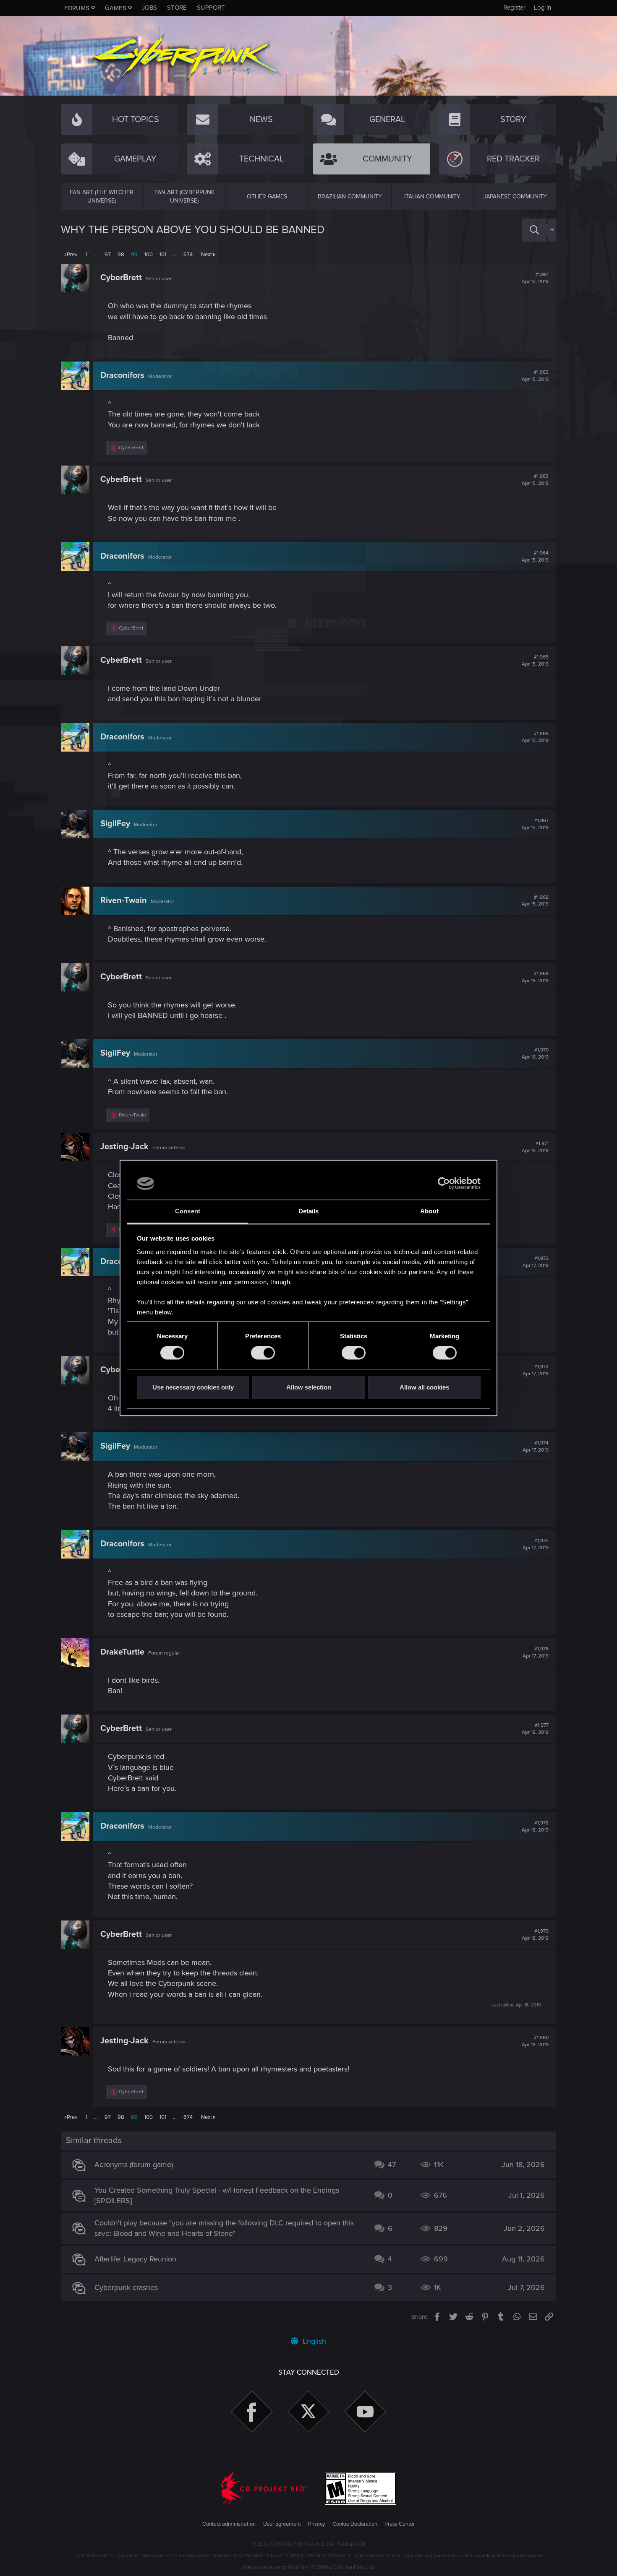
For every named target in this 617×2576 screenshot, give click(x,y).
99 (134, 255)
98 (121, 255)
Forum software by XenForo (309, 2567)
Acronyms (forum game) (134, 2165)
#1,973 (536, 1370)
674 (188, 255)
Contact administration (229, 2524)
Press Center (400, 2524)
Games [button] (116, 8)
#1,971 (535, 1147)
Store (177, 8)
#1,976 (536, 1652)
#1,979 (535, 1935)
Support (211, 8)
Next (207, 255)
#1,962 (535, 376)
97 (108, 255)
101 (163, 255)
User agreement (282, 2524)
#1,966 (535, 737)
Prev (72, 255)
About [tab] (429, 1211)
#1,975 (536, 1544)
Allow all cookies (424, 1387)
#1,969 (535, 977)
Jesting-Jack (124, 1147)
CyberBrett (121, 278)
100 (149, 255)
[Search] (534, 230)
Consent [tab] (188, 1211)
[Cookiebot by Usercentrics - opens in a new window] (444, 1184)
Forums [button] (77, 8)
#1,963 (535, 480)
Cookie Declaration (355, 2524)
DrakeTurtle (122, 1652)
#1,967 (535, 824)
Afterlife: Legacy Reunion (135, 2259)
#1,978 (535, 1827)
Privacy (316, 2524)
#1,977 (535, 1729)
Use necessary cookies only (193, 1387)
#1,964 (535, 557)
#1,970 (535, 1054)
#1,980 (535, 2041)
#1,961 (535, 278)
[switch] (263, 1353)
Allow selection (309, 1387)
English (313, 2341)
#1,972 (536, 1262)
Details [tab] (309, 1211)
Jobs (149, 8)
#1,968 (535, 901)
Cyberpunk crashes (126, 2287)
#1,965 (535, 661)
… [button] (96, 255)
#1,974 (536, 1447)
